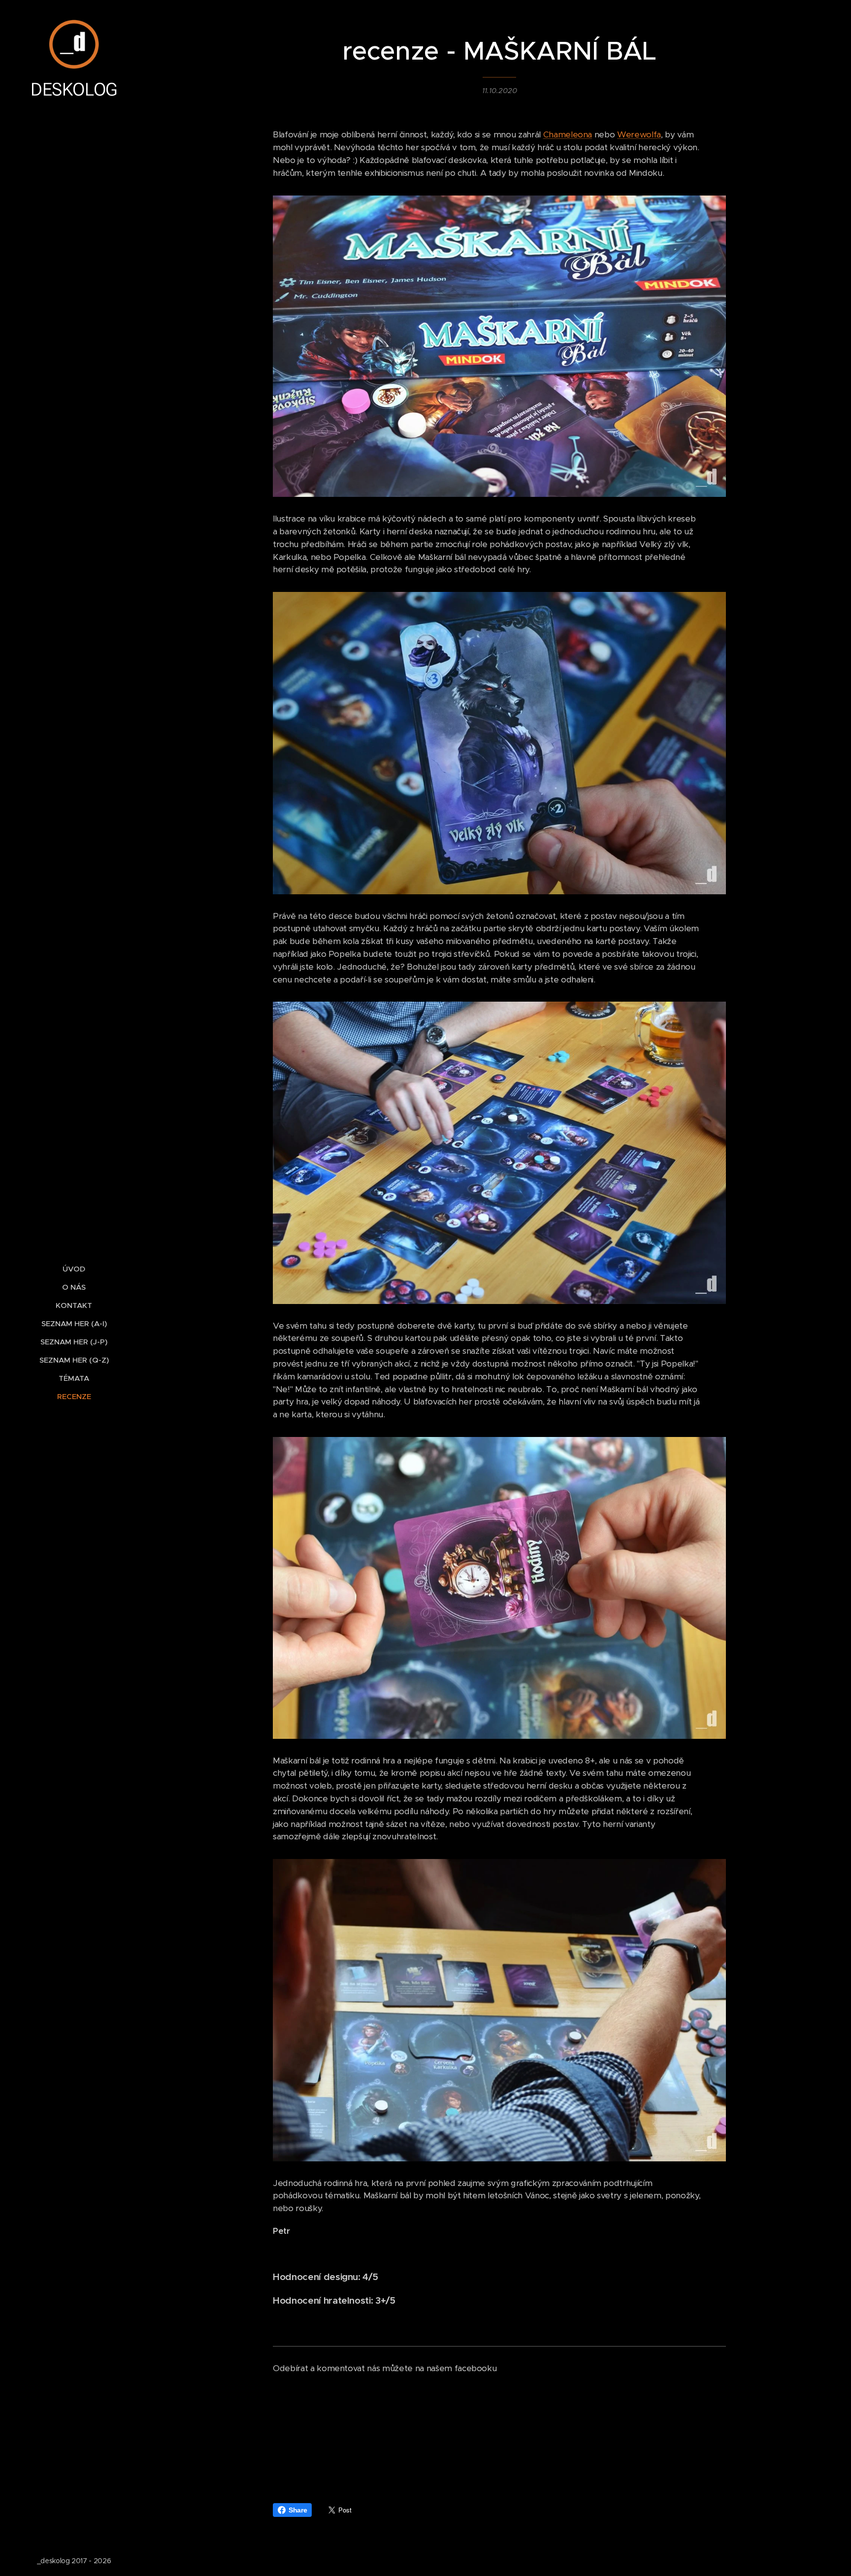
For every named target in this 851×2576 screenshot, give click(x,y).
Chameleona (568, 134)
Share (298, 2510)
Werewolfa (639, 134)
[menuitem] (74, 1269)
